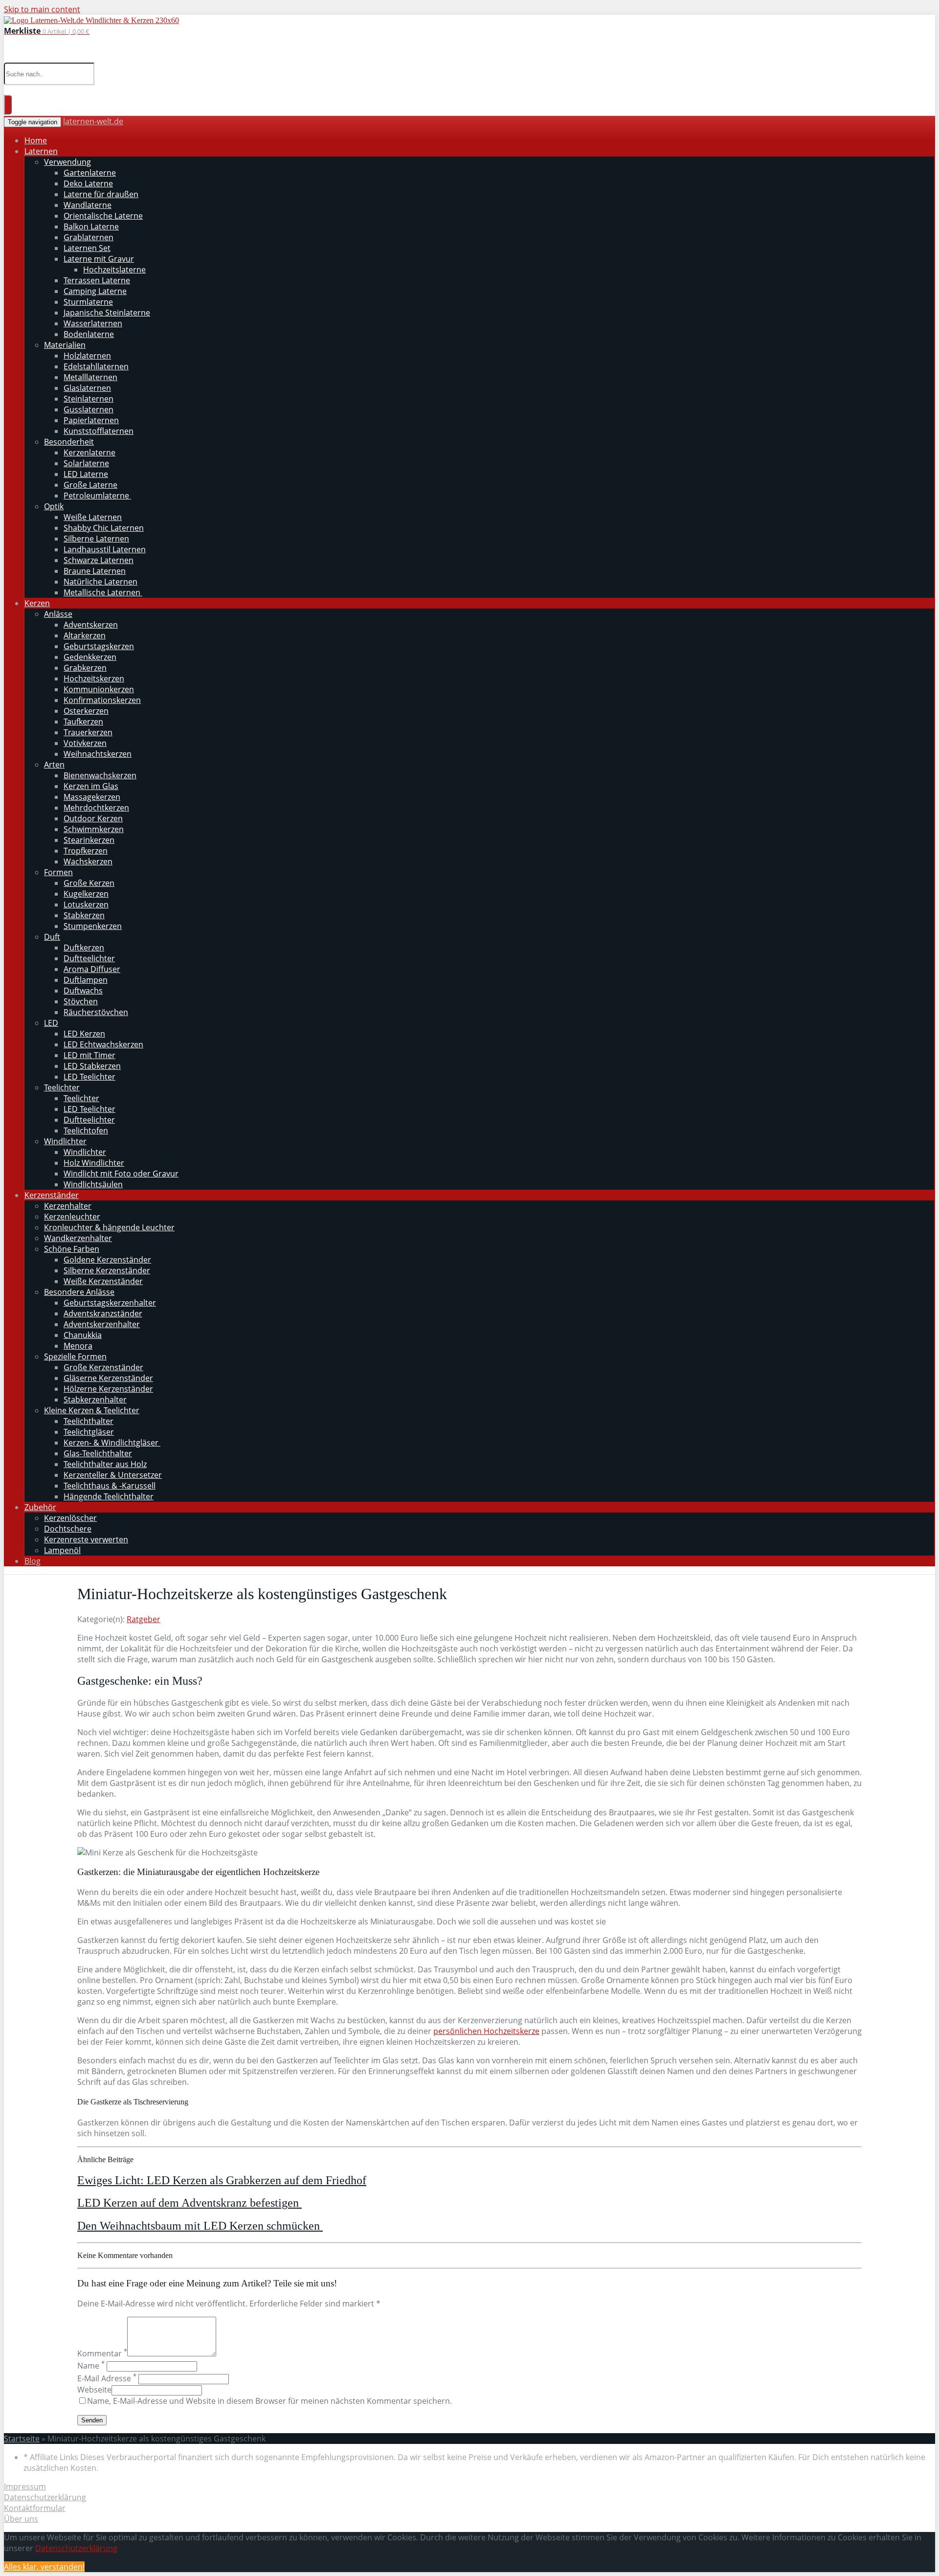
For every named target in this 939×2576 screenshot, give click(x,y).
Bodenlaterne (89, 334)
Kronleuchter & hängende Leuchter (109, 1227)
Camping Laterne (95, 291)
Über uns (21, 2519)
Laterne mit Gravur (99, 259)
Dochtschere (68, 1529)
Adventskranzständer (103, 1313)
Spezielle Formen (75, 1356)
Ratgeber (144, 1619)
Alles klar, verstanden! (44, 2567)
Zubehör (40, 1507)
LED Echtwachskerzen (103, 1044)
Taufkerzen (83, 722)
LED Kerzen (84, 1034)
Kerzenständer (52, 1195)
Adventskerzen (91, 625)
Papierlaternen (91, 420)
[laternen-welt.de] (91, 20)
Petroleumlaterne (97, 496)
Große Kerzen (89, 883)
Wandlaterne (88, 205)
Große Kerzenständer (103, 1367)
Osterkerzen (86, 711)
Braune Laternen (95, 571)
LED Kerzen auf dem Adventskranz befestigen (190, 2203)
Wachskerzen (88, 861)
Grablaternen (89, 237)
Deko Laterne (88, 183)
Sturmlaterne (88, 302)
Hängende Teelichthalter (109, 1496)
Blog (33, 1561)
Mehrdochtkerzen (96, 808)
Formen (58, 872)
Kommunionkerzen (99, 689)
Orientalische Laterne (103, 216)
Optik (54, 506)
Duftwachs (83, 991)
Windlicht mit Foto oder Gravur (121, 1174)
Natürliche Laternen (101, 582)
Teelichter (62, 1087)
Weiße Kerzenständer (103, 1281)
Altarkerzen (85, 635)
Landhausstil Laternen (105, 549)
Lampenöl (62, 1550)
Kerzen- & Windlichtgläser (112, 1443)
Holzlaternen (87, 356)
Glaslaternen (87, 388)
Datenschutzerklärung (45, 2497)
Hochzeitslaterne (114, 270)
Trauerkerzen (88, 732)
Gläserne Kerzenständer (108, 1378)
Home (36, 140)
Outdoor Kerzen (93, 818)
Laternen (41, 151)
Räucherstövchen (96, 1012)
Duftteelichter (89, 958)
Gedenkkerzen (90, 657)
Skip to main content (42, 9)
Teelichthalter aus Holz (105, 1464)
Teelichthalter (89, 1421)
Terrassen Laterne (97, 280)
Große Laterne (90, 485)
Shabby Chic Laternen (104, 528)
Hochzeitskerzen (94, 678)
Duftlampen (86, 980)
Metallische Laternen (103, 592)
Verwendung (67, 162)
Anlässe (58, 614)
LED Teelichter (89, 1077)
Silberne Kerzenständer (107, 1270)
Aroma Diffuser (92, 969)
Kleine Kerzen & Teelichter (92, 1410)
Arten (54, 765)
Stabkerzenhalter (95, 1400)
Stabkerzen (84, 915)
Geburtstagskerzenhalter (110, 1303)
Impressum (25, 2486)
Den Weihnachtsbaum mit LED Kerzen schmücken (200, 2226)
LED (51, 1023)
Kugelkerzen (86, 894)
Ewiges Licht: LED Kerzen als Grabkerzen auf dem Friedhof (222, 2180)
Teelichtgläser (89, 1432)
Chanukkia (83, 1335)
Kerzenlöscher (70, 1518)
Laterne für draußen (101, 194)
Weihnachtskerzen (98, 754)
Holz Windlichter (94, 1163)
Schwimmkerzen (94, 829)
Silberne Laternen (96, 539)
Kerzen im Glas (91, 786)
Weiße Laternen (93, 517)
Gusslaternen (89, 409)
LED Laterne (86, 474)
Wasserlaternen (93, 323)
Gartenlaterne (90, 173)
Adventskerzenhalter (102, 1324)
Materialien (65, 345)
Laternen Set (87, 248)
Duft (52, 937)
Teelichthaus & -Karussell (110, 1486)
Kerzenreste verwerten (86, 1539)
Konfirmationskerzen (102, 700)
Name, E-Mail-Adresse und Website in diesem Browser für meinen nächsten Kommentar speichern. (269, 2401)
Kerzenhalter (68, 1206)
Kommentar (102, 2353)
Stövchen (81, 1001)
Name (91, 2366)
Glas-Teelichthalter (98, 1453)
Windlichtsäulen (93, 1184)
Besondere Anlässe (79, 1292)
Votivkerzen (85, 743)
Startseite (22, 2439)
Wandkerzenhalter (78, 1238)
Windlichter (65, 1141)
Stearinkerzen (89, 840)
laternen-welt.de (93, 121)
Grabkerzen (85, 668)
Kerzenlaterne (89, 452)
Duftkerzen (84, 948)
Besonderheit (69, 442)
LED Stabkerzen (92, 1066)
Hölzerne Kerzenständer (108, 1389)
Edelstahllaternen (96, 366)
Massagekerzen (92, 797)
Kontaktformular (35, 2508)
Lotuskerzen (86, 904)
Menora (78, 1346)
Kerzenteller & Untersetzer (113, 1475)
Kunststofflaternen (99, 431)
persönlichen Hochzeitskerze (486, 2031)
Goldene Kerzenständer (107, 1260)
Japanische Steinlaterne (107, 313)
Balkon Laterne (91, 226)
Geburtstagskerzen (99, 646)
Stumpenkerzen (93, 926)
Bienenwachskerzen (100, 775)
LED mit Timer (89, 1055)
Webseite (94, 2390)
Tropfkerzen (86, 851)
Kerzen (37, 603)
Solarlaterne (86, 463)
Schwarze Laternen (99, 560)
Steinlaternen (89, 399)
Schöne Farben (72, 1249)
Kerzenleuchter (72, 1217)
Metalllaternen (90, 377)
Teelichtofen (86, 1130)
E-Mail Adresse (107, 2378)
